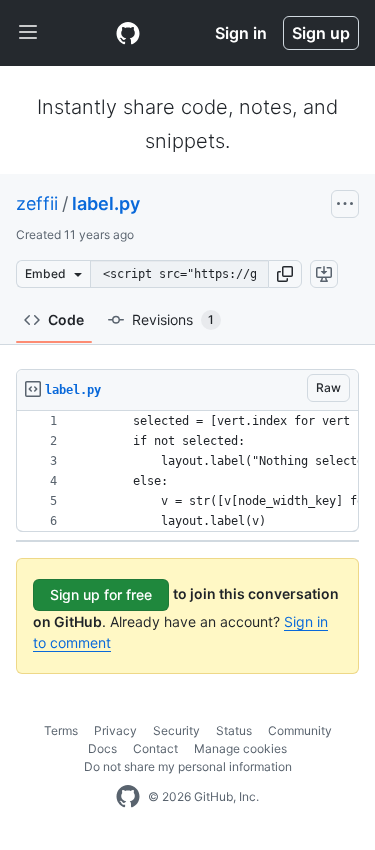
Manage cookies (240, 748)
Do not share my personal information (188, 766)
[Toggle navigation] (28, 33)
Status (234, 730)
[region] (187, 471)
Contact (155, 748)
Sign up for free (101, 594)
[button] (285, 274)
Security (176, 730)
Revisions (173, 319)
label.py (106, 203)
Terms (61, 730)
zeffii (37, 203)
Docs (102, 748)
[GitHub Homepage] (128, 797)
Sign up (321, 33)
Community (300, 730)
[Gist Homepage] (128, 33)
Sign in (241, 33)
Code (66, 319)
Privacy (115, 730)
